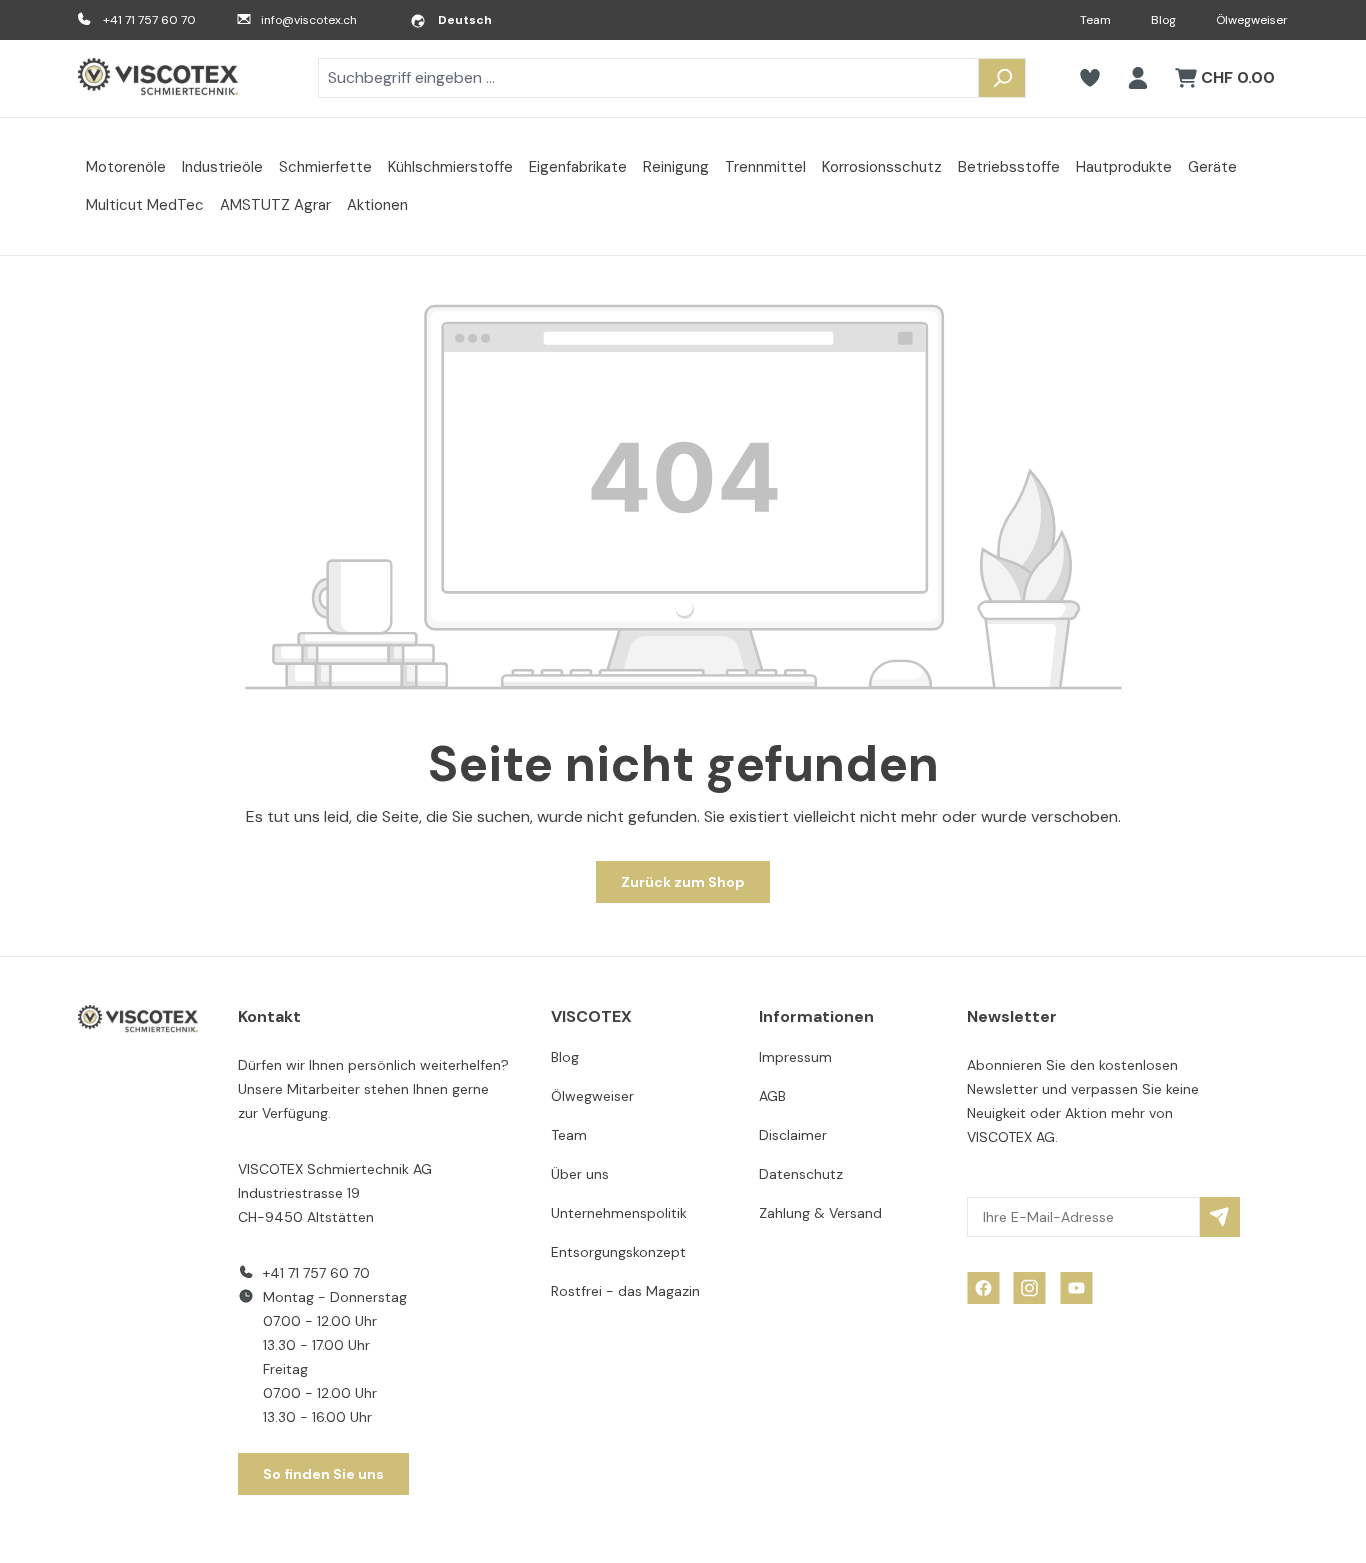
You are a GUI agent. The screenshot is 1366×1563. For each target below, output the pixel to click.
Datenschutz (801, 1174)
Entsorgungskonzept (618, 1252)
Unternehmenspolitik (619, 1213)
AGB (772, 1096)
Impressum (795, 1057)
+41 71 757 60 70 (149, 20)
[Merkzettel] (1090, 78)
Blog (1163, 20)
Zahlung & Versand (820, 1213)
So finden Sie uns (323, 1474)
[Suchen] (1002, 78)
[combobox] (648, 78)
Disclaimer (793, 1135)
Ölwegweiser (1252, 20)
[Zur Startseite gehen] (158, 78)
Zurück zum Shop (683, 882)
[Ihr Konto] (1138, 78)
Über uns (580, 1174)
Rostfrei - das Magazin (625, 1291)
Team (1095, 20)
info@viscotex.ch (309, 20)
